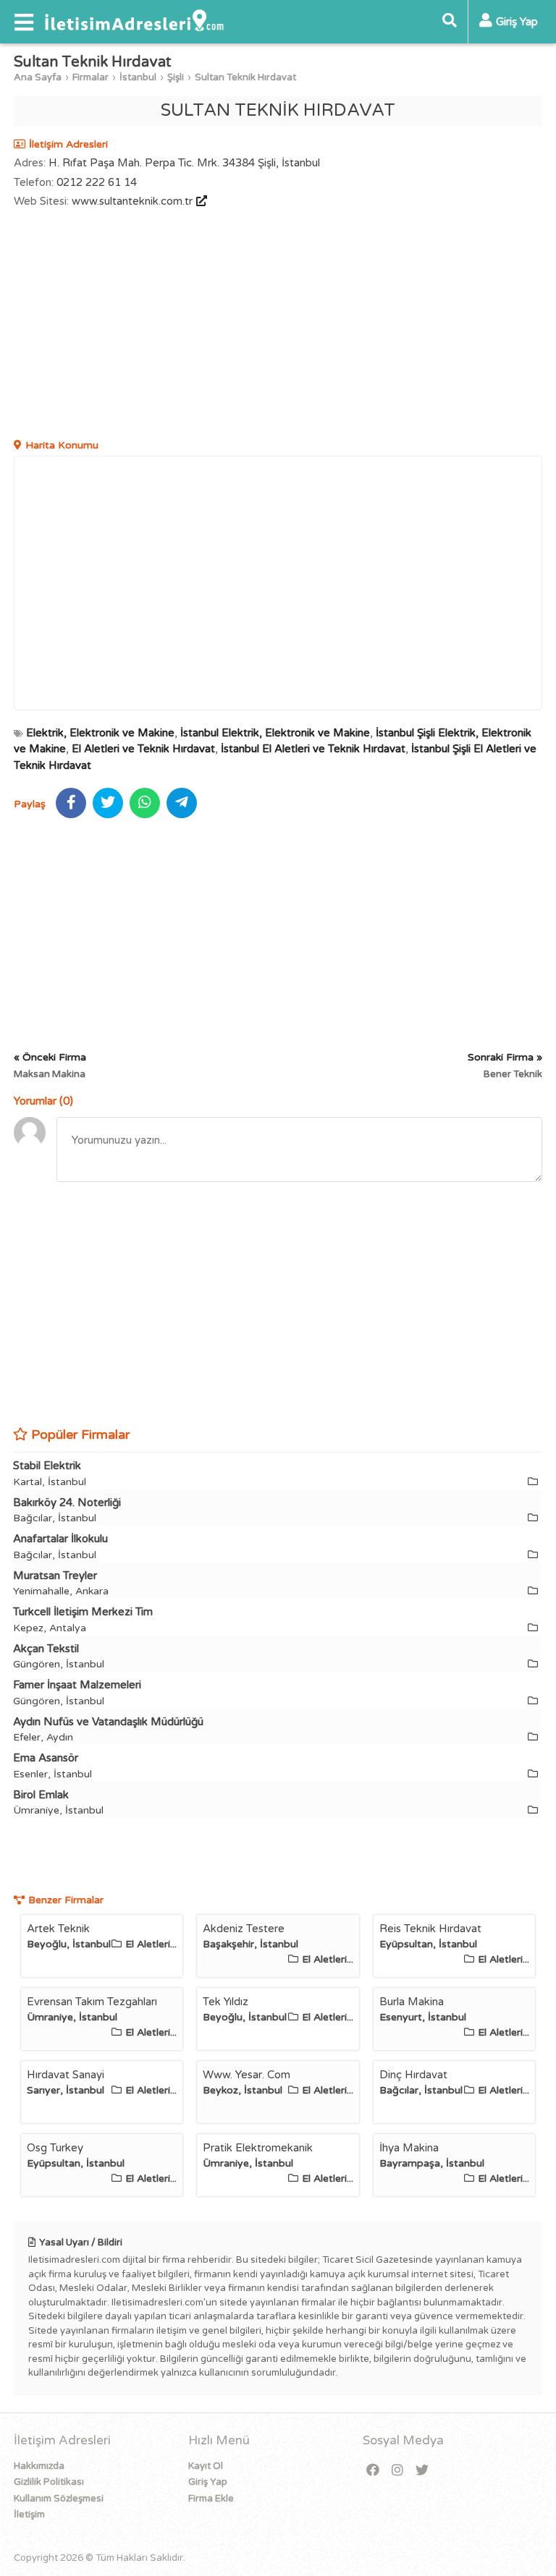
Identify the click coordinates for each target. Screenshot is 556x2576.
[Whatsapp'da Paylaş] (145, 803)
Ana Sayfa (38, 77)
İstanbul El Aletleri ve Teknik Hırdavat (313, 749)
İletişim (29, 2515)
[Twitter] (422, 2471)
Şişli (176, 77)
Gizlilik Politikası (49, 2482)
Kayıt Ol (206, 2466)
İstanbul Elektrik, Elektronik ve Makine (275, 733)
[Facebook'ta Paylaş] (71, 803)
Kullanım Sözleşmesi (59, 2499)
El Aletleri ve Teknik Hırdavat (143, 749)
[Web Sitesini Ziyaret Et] (200, 201)
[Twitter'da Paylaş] (108, 803)
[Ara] (450, 22)
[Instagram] (397, 2471)
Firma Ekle (211, 2499)
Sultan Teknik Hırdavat (245, 77)
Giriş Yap (208, 2482)
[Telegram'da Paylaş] (182, 803)
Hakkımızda (39, 2466)
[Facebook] (373, 2471)
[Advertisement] (278, 326)
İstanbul (138, 77)
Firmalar (90, 77)
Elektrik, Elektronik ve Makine (100, 733)
